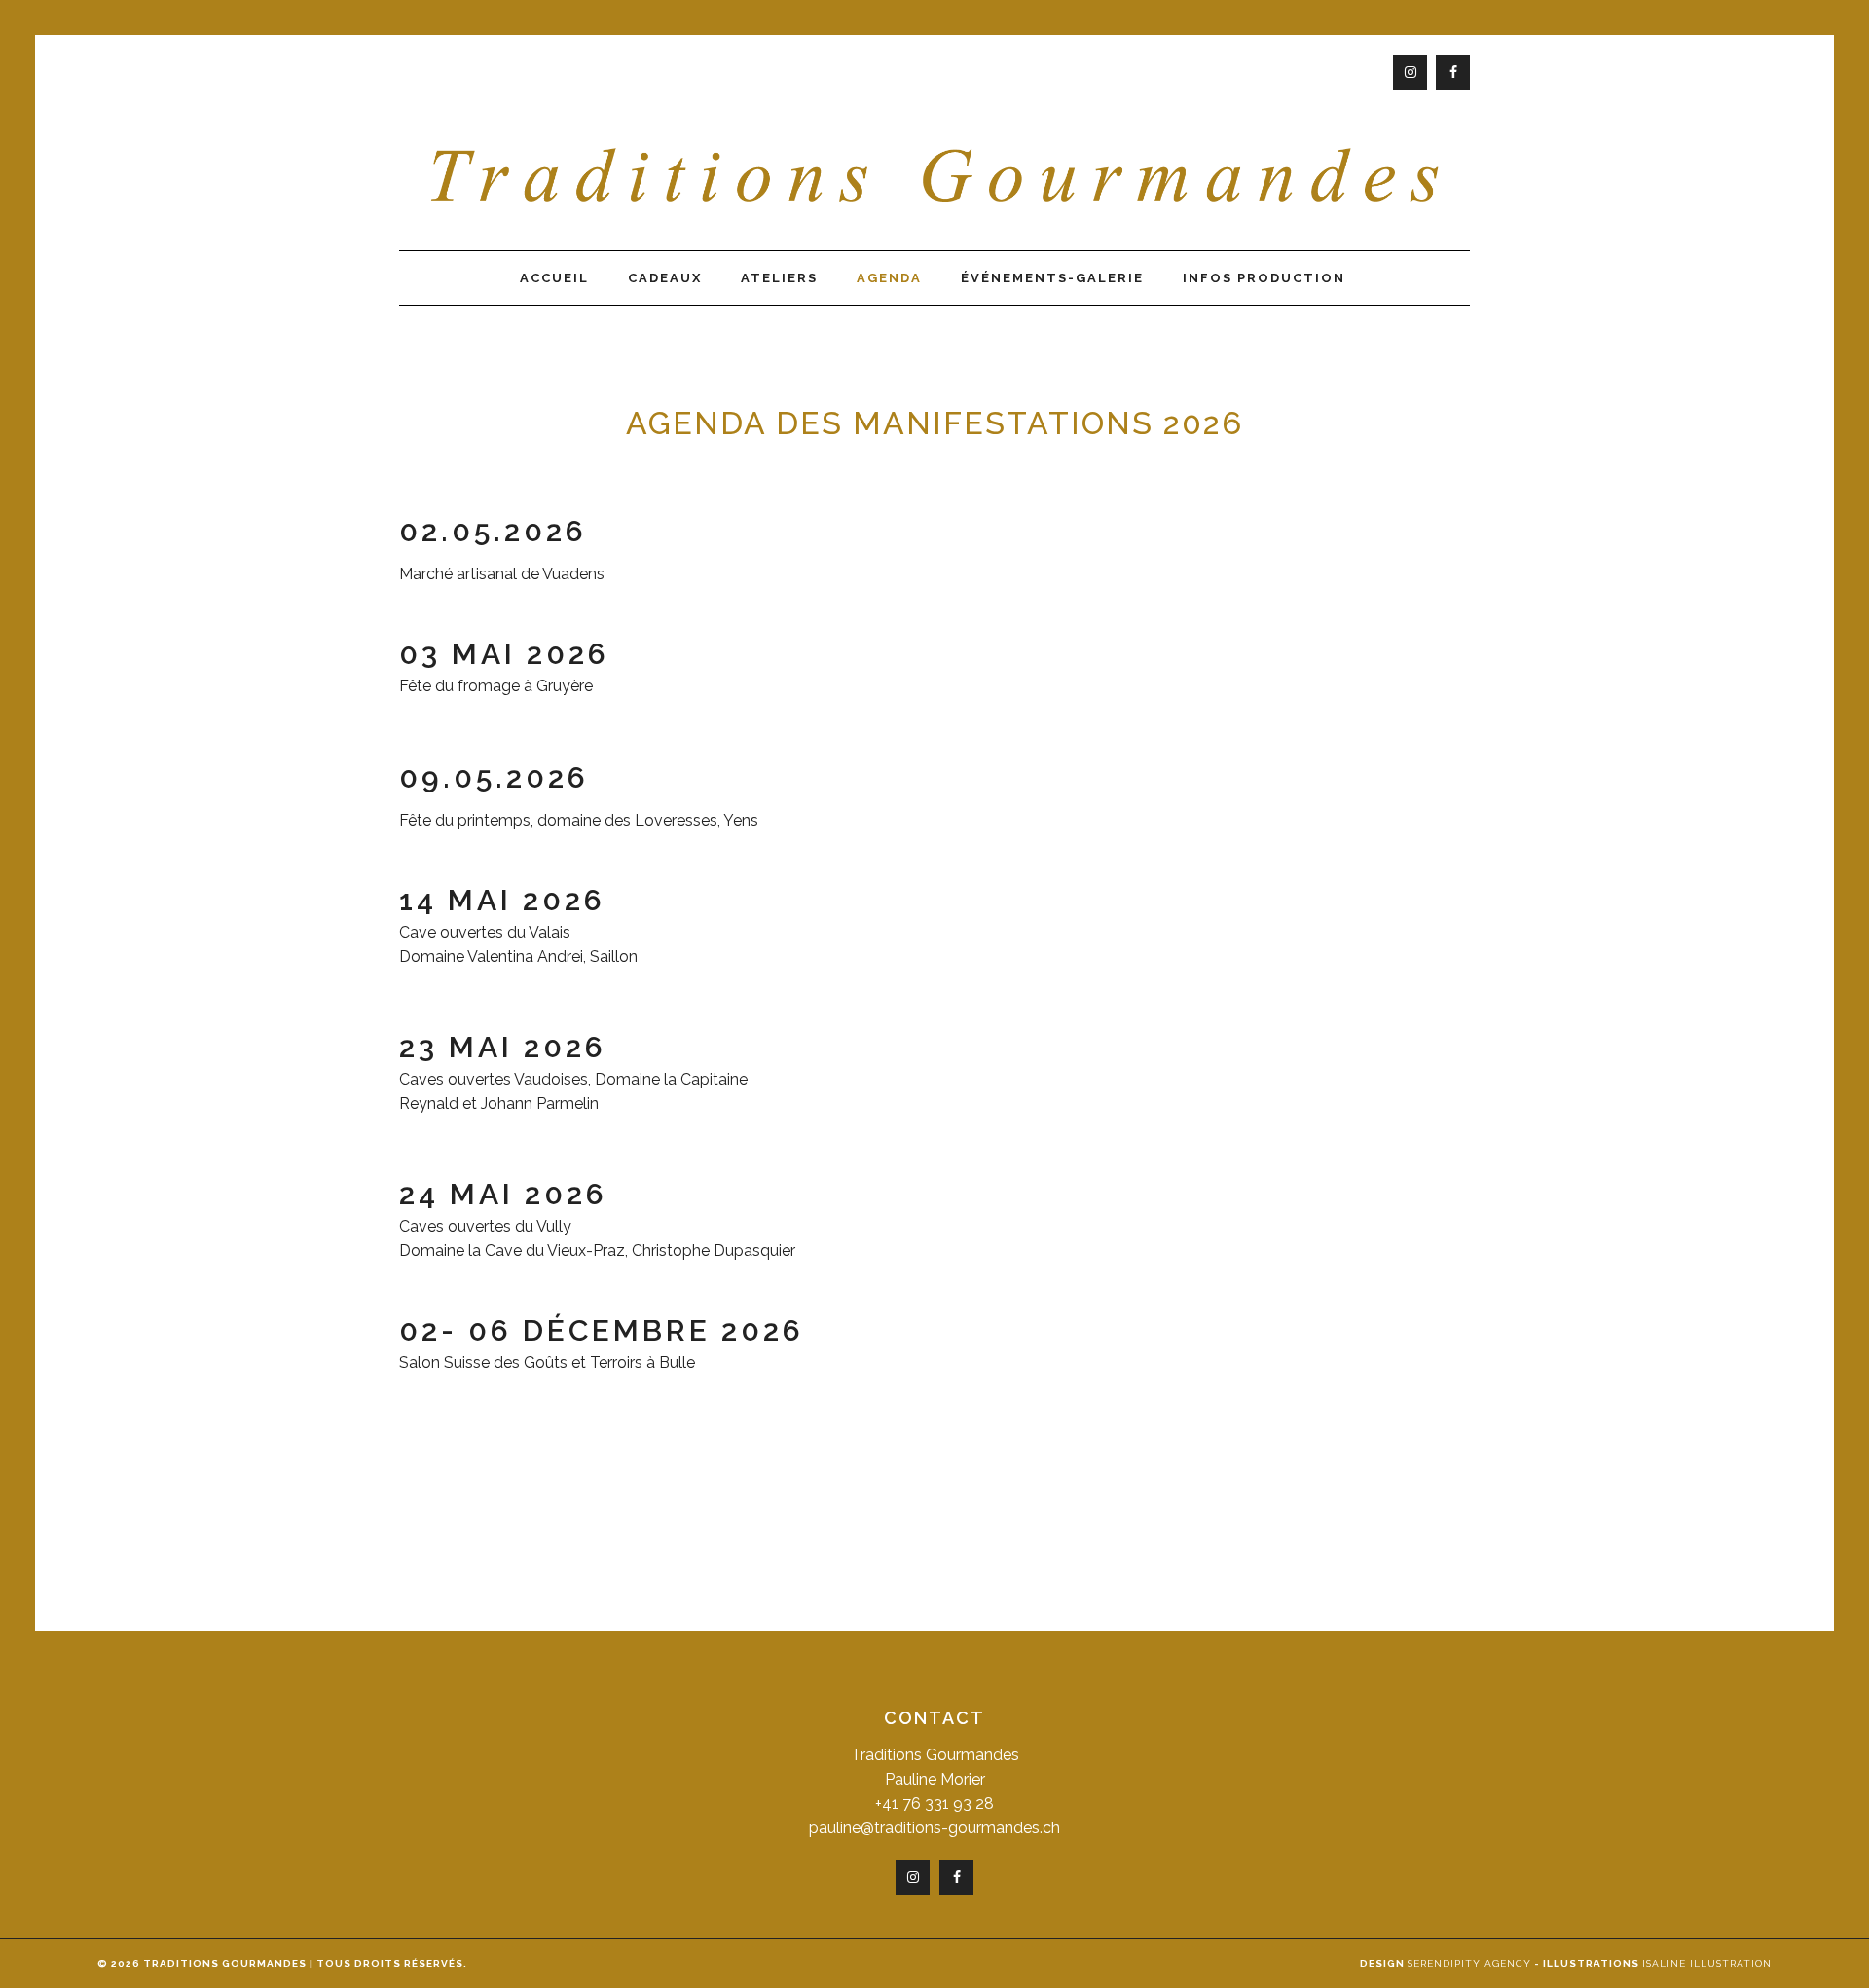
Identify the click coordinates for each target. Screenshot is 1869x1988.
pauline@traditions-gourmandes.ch (934, 1828)
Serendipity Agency (1469, 1963)
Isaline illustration (1707, 1963)
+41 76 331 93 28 (934, 1804)
